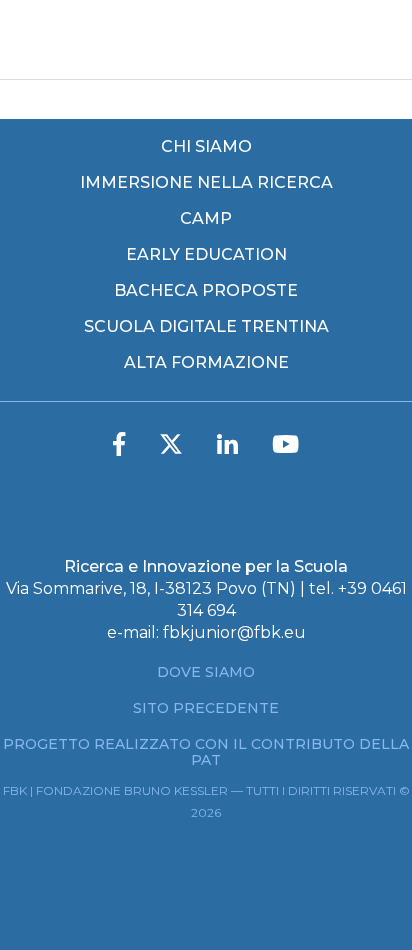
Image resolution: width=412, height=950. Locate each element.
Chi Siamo (206, 147)
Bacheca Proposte (206, 291)
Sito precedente (206, 708)
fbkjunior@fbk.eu (234, 632)
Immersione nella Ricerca (206, 183)
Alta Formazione (206, 363)
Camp (206, 219)
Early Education (206, 255)
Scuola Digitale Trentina (206, 327)
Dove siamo (206, 672)
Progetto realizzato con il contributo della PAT (206, 752)
